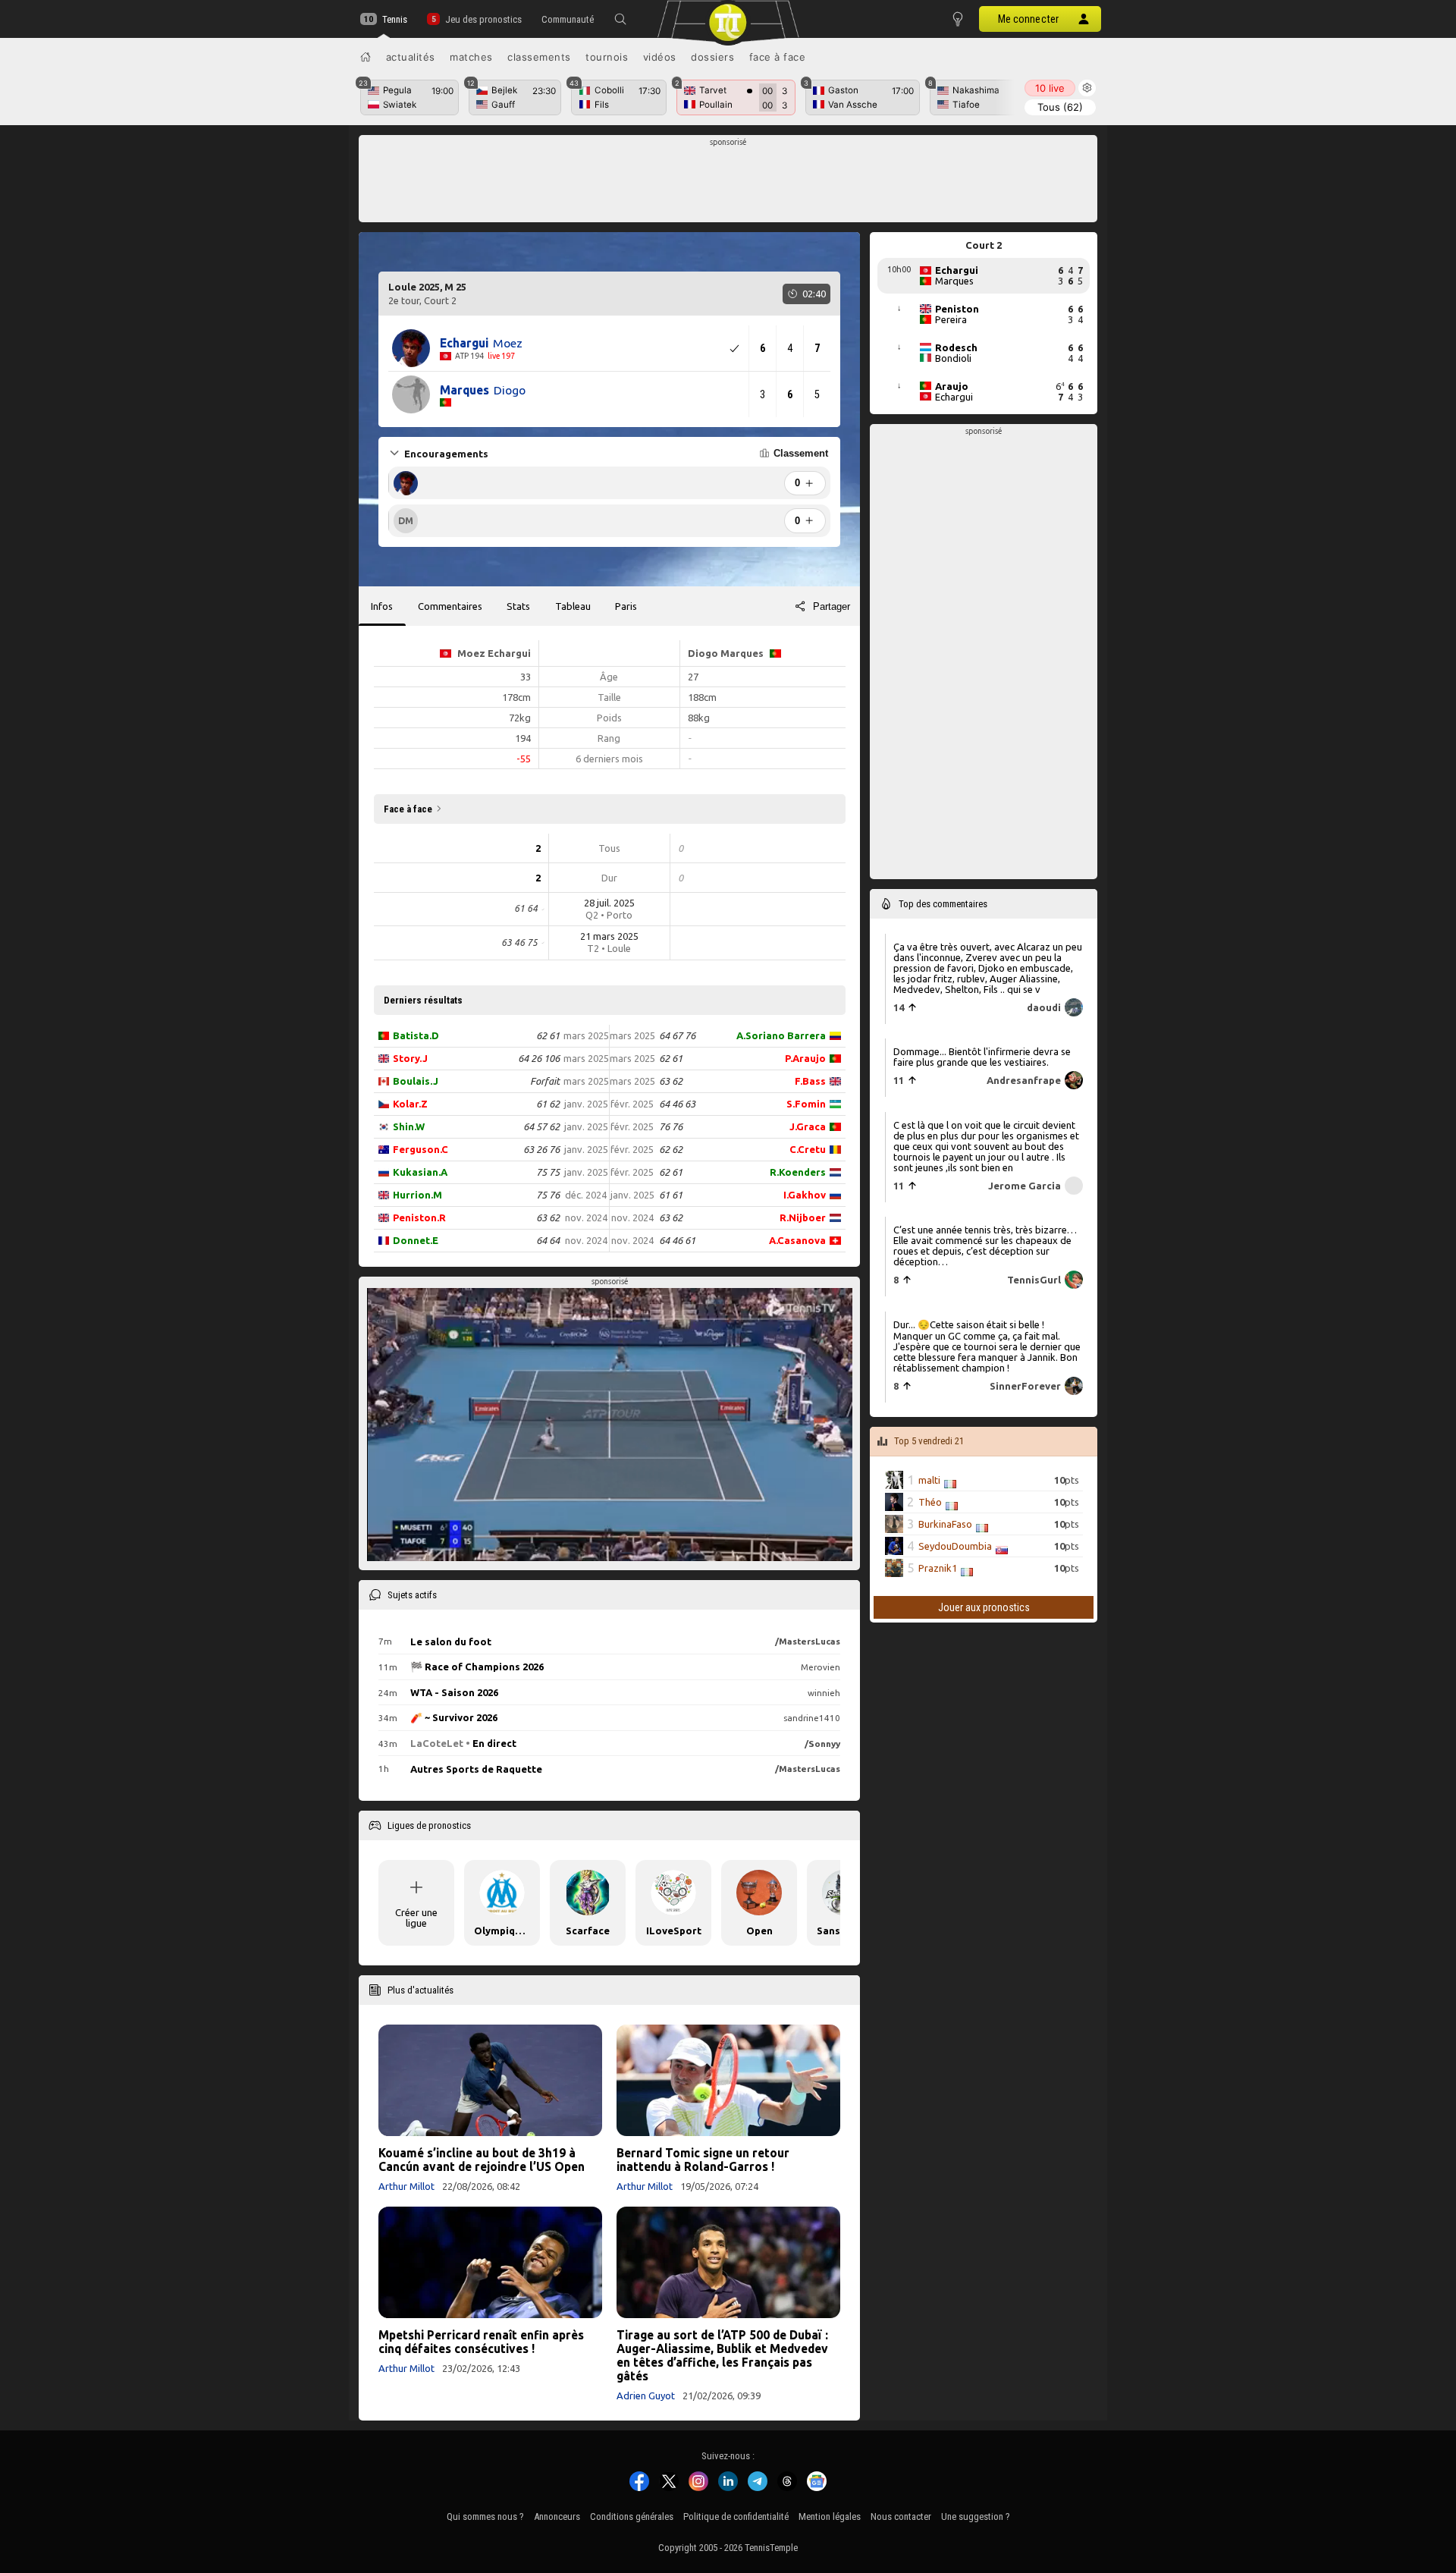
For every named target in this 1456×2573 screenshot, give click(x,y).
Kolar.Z (410, 1104)
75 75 (548, 1172)
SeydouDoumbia (955, 1546)
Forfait (545, 1081)
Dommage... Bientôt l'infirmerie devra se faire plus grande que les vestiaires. (982, 1057)
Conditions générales (632, 2516)
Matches (471, 57)
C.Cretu (808, 1149)
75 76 (548, 1195)
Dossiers (712, 57)
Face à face (778, 57)
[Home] (366, 57)
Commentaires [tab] (450, 606)
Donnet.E (416, 1240)
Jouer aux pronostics (984, 1607)
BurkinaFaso (945, 1524)
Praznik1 (938, 1568)
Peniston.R (419, 1217)
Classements (539, 57)
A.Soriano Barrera (781, 1035)
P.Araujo (805, 1058)
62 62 (671, 1149)
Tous (1060, 107)
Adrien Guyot (646, 2395)
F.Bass (810, 1081)
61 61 (671, 1195)
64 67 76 (677, 1035)
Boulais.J (416, 1081)
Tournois (607, 57)
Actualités (411, 57)
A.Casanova (797, 1240)
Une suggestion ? (976, 2516)
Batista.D (416, 1035)
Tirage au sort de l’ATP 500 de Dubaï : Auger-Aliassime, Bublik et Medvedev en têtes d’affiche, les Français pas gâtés (722, 2355)
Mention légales (830, 2516)
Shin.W (409, 1126)
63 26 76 (541, 1149)
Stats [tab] (518, 606)
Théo (930, 1502)
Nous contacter (901, 2516)
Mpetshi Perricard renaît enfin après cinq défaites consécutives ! (481, 2342)
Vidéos (660, 57)
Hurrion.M (417, 1195)
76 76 (671, 1126)
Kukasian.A (420, 1172)
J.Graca (808, 1126)
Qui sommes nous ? (485, 2516)
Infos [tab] (382, 606)
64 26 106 (539, 1058)
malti (929, 1480)
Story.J (410, 1058)
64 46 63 (677, 1104)
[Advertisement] (728, 183)
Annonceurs (557, 2516)
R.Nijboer (803, 1217)
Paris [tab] (626, 606)
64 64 (548, 1240)
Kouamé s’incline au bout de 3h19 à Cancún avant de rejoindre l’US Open (482, 2160)
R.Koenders (798, 1172)
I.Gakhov (805, 1195)
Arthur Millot (406, 2186)
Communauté (568, 19)
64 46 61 (677, 1240)
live (1050, 88)
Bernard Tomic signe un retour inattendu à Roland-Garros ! (703, 2160)
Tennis (395, 19)
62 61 (548, 1035)
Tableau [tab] (573, 606)
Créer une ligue (416, 1918)
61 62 (548, 1104)
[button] (620, 19)
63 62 (548, 1217)
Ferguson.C (420, 1149)
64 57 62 (541, 1126)
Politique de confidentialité (736, 2516)
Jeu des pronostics (483, 19)
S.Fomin (806, 1104)
